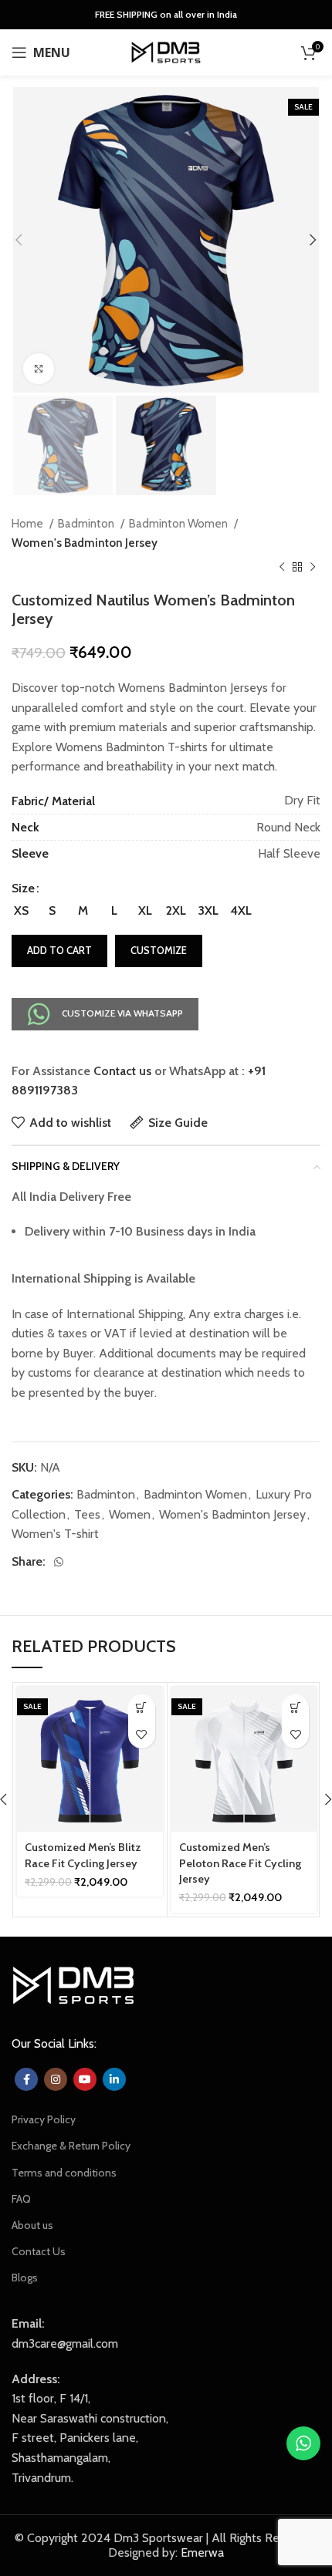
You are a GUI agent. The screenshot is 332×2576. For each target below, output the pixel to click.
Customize (159, 950)
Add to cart (59, 950)
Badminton (87, 523)
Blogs (25, 2278)
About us (32, 2225)
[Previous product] (282, 568)
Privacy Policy (44, 2119)
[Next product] (313, 568)
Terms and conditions (64, 2173)
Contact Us (39, 2251)
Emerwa (202, 2552)
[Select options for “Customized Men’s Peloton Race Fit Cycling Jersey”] (295, 1708)
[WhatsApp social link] (59, 1562)
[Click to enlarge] (39, 369)
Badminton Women (180, 523)
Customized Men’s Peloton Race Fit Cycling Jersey (240, 1863)
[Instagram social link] (56, 2079)
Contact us (122, 1071)
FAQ (21, 2199)
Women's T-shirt (55, 1534)
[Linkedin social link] (114, 2079)
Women (130, 1514)
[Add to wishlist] (142, 1735)
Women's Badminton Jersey (85, 543)
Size (23, 888)
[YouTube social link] (85, 2079)
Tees (87, 1514)
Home (29, 523)
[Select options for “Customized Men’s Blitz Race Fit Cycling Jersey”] (142, 1708)
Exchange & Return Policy (71, 2146)
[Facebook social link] (26, 2079)
